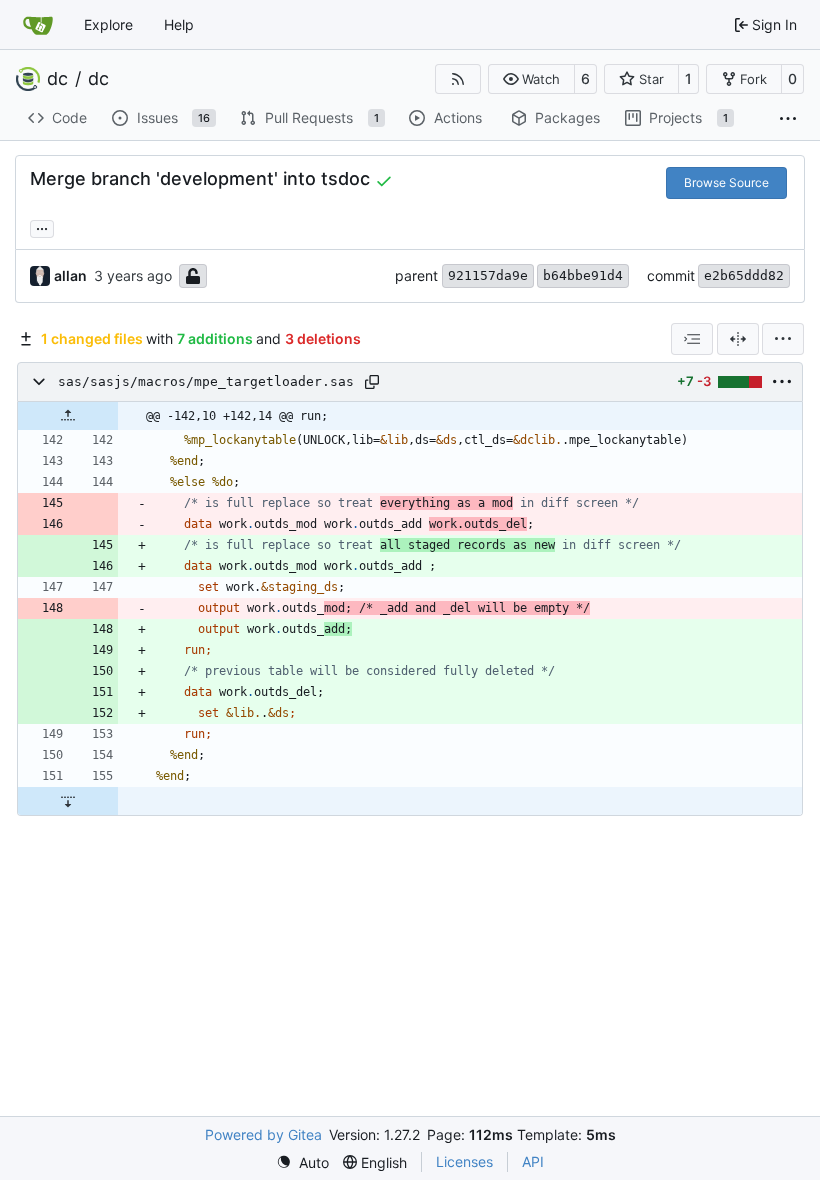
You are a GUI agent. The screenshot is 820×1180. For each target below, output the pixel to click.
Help (179, 24)
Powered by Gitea (263, 1134)
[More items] (788, 119)
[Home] (38, 25)
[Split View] (738, 339)
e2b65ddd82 (744, 275)
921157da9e (488, 275)
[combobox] (692, 339)
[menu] (783, 339)
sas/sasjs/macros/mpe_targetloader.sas (206, 381)
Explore (108, 24)
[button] (531, 79)
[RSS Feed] (458, 79)
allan (70, 275)
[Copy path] (372, 382)
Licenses (464, 1161)
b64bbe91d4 (583, 275)
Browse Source (726, 182)
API (533, 1161)
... (42, 226)
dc (57, 79)
